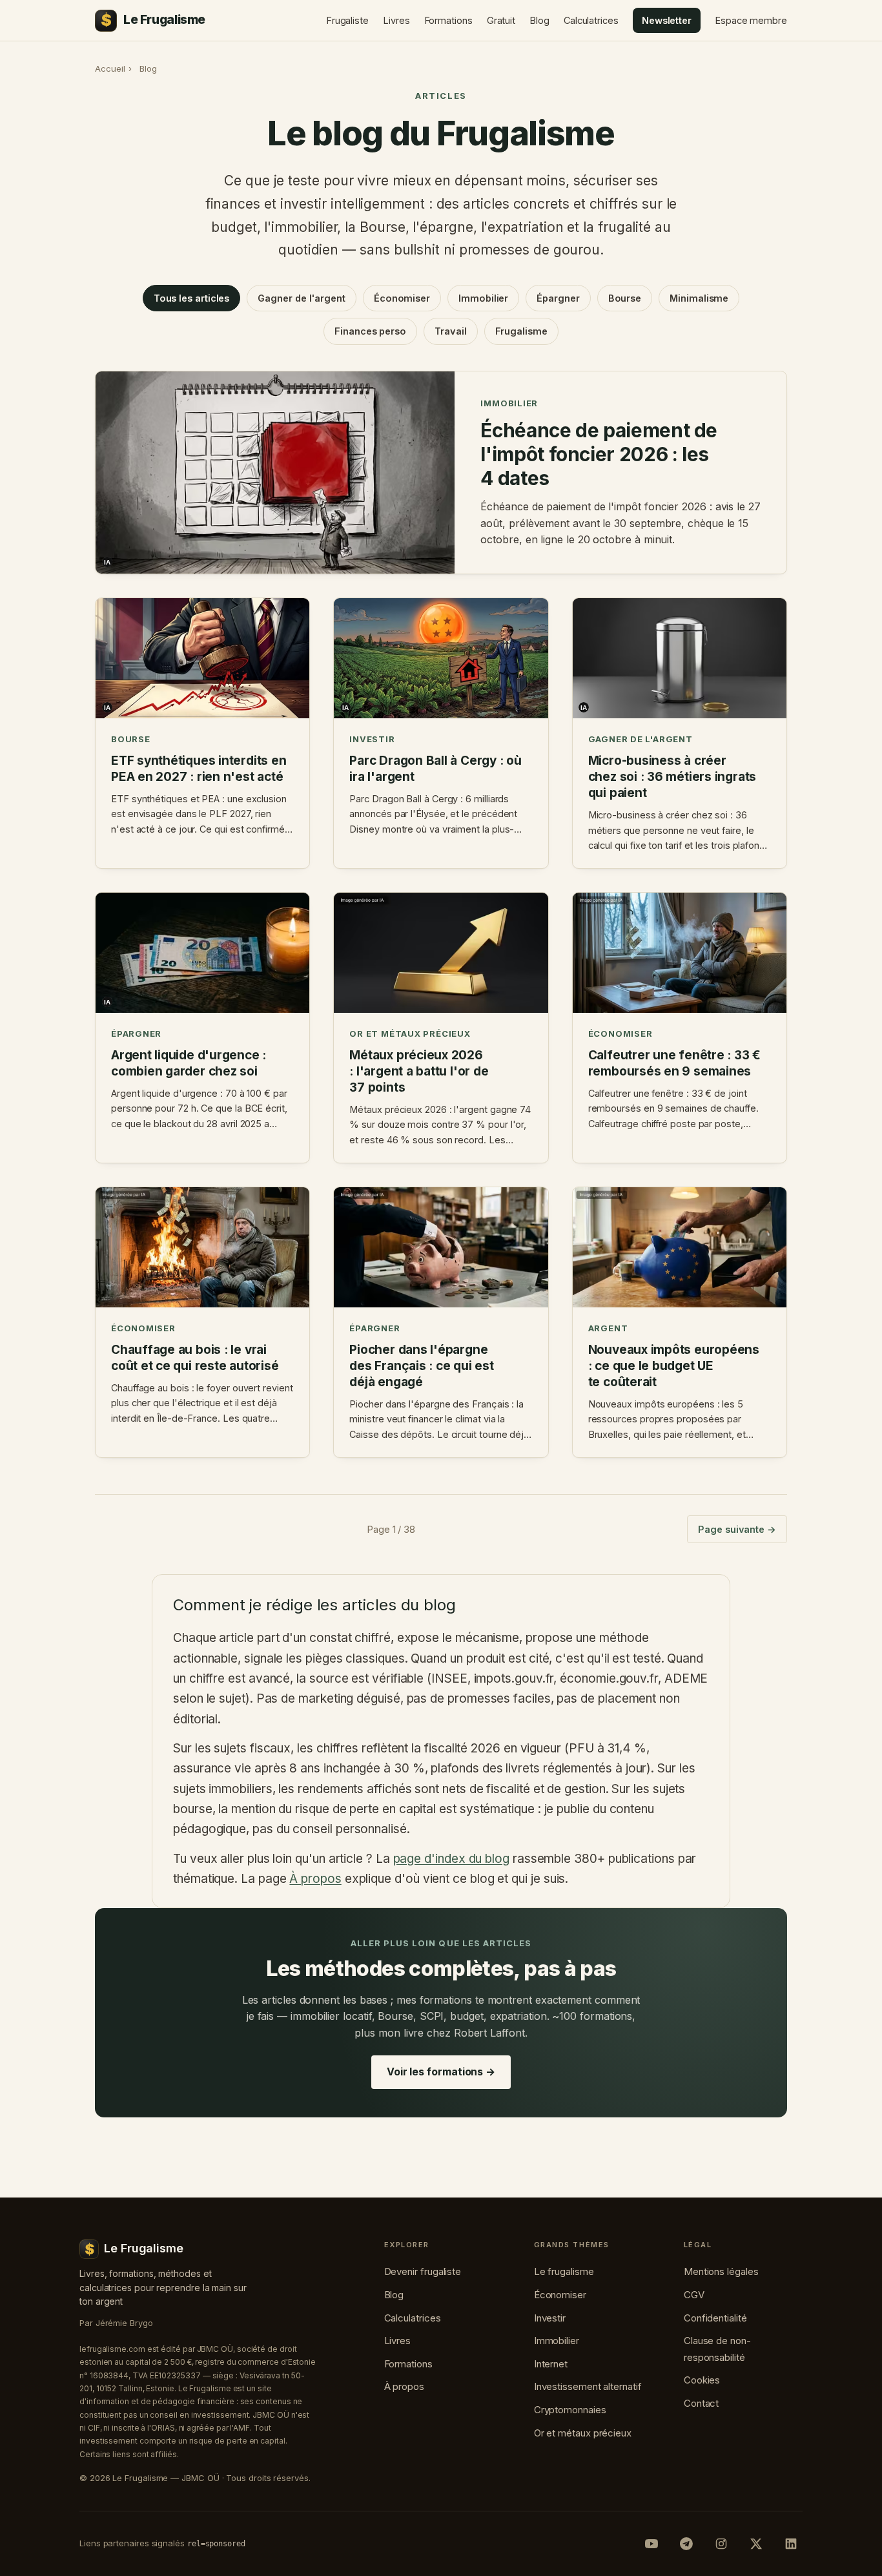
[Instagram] (721, 2544)
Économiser (402, 298)
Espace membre (751, 20)
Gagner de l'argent (302, 298)
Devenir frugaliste (423, 2271)
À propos (315, 1879)
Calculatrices (591, 20)
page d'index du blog (451, 1859)
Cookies (702, 2380)
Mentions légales (721, 2271)
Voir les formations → (441, 2072)
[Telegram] (686, 2544)
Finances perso (370, 331)
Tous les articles (192, 298)
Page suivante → (737, 1529)
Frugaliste (347, 20)
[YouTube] (651, 2544)
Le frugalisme (564, 2271)
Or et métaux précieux (583, 2433)
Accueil (110, 68)
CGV (694, 2295)
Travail (450, 331)
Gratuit (501, 20)
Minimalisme (699, 298)
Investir (550, 2318)
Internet (551, 2364)
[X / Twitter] (756, 2544)
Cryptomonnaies (570, 2410)
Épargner (558, 298)
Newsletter (667, 20)
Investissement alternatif (588, 2386)
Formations (448, 20)
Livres (396, 20)
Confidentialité (715, 2318)
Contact (701, 2403)
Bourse (625, 298)
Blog (539, 20)
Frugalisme (521, 331)
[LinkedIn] (791, 2544)
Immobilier (483, 298)
